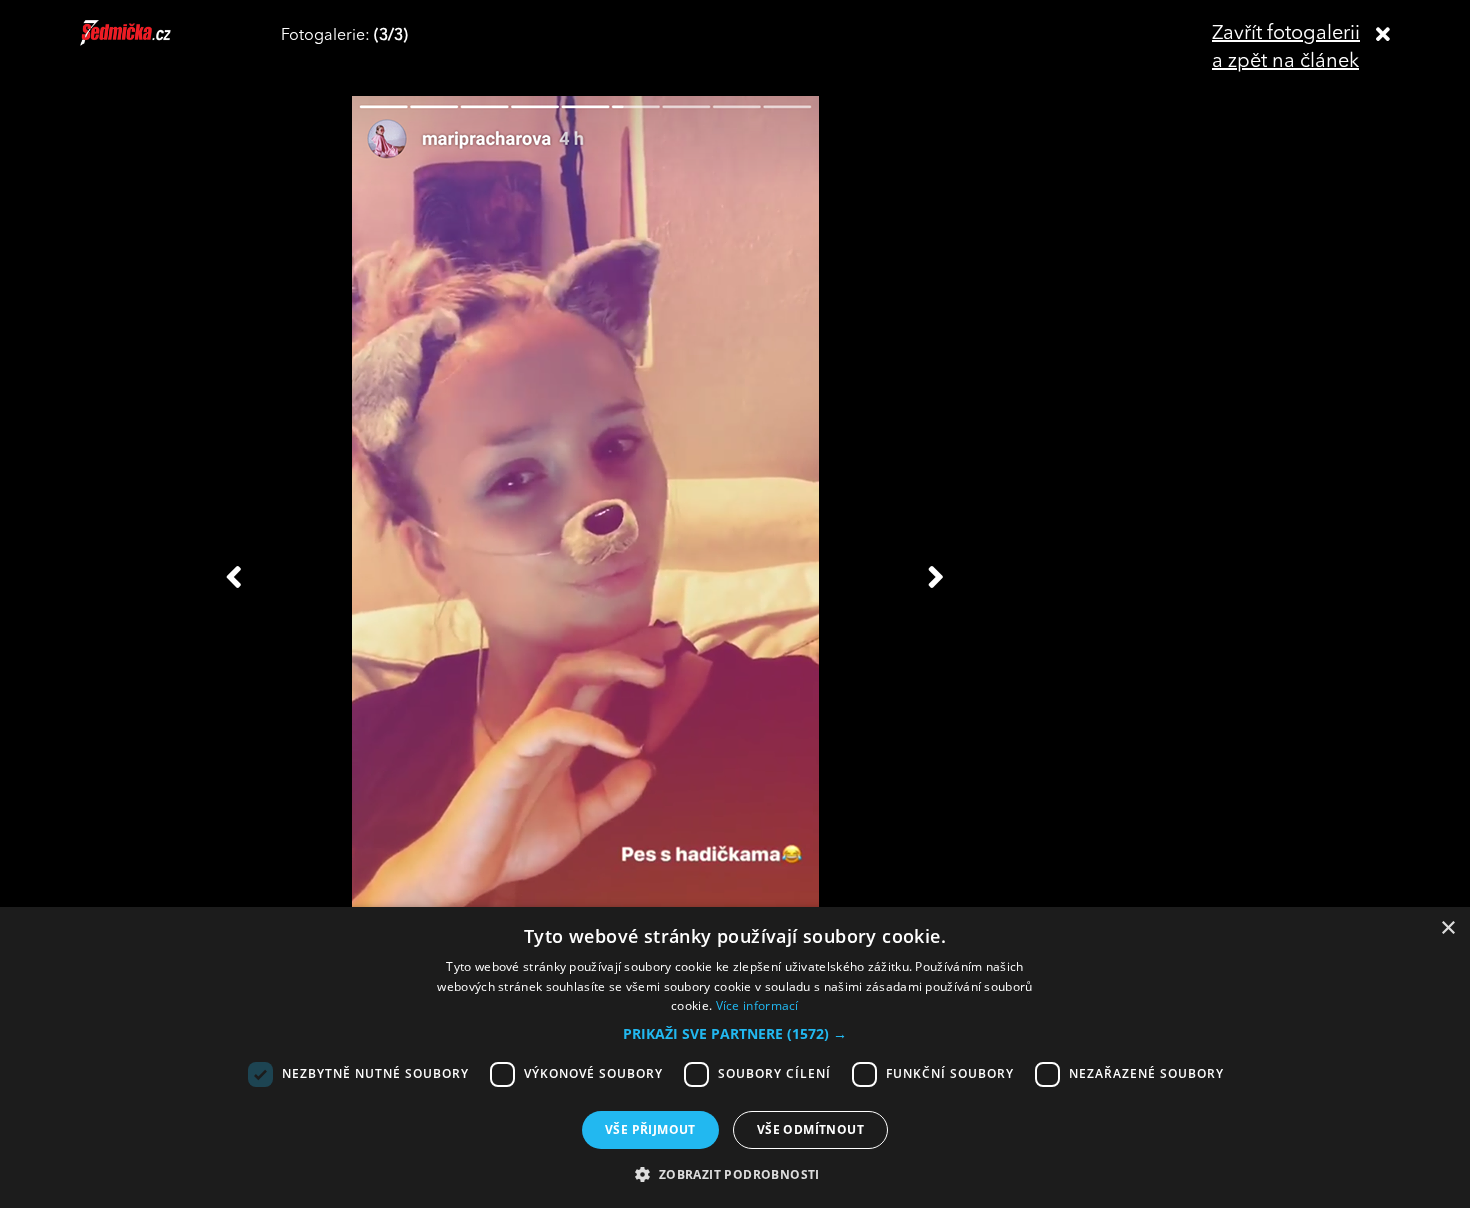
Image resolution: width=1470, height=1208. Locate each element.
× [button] (1447, 928)
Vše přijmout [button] (650, 1129)
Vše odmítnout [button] (810, 1129)
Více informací (757, 1005)
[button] (735, 1034)
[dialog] (735, 1057)
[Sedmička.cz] (150, 42)
